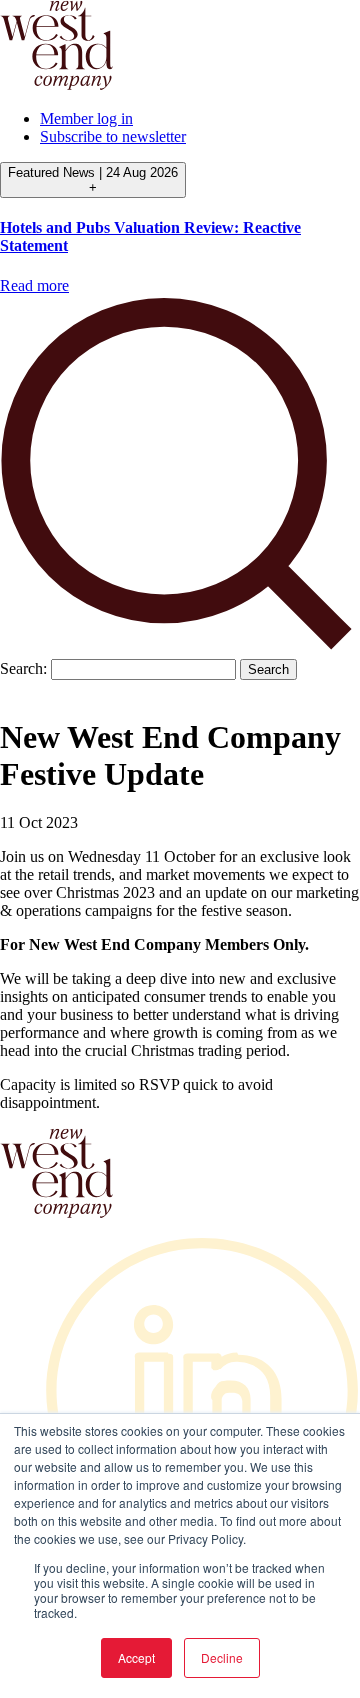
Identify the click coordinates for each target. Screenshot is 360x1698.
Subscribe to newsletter (113, 136)
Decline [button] (222, 1657)
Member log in (86, 118)
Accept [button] (136, 1657)
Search (268, 669)
